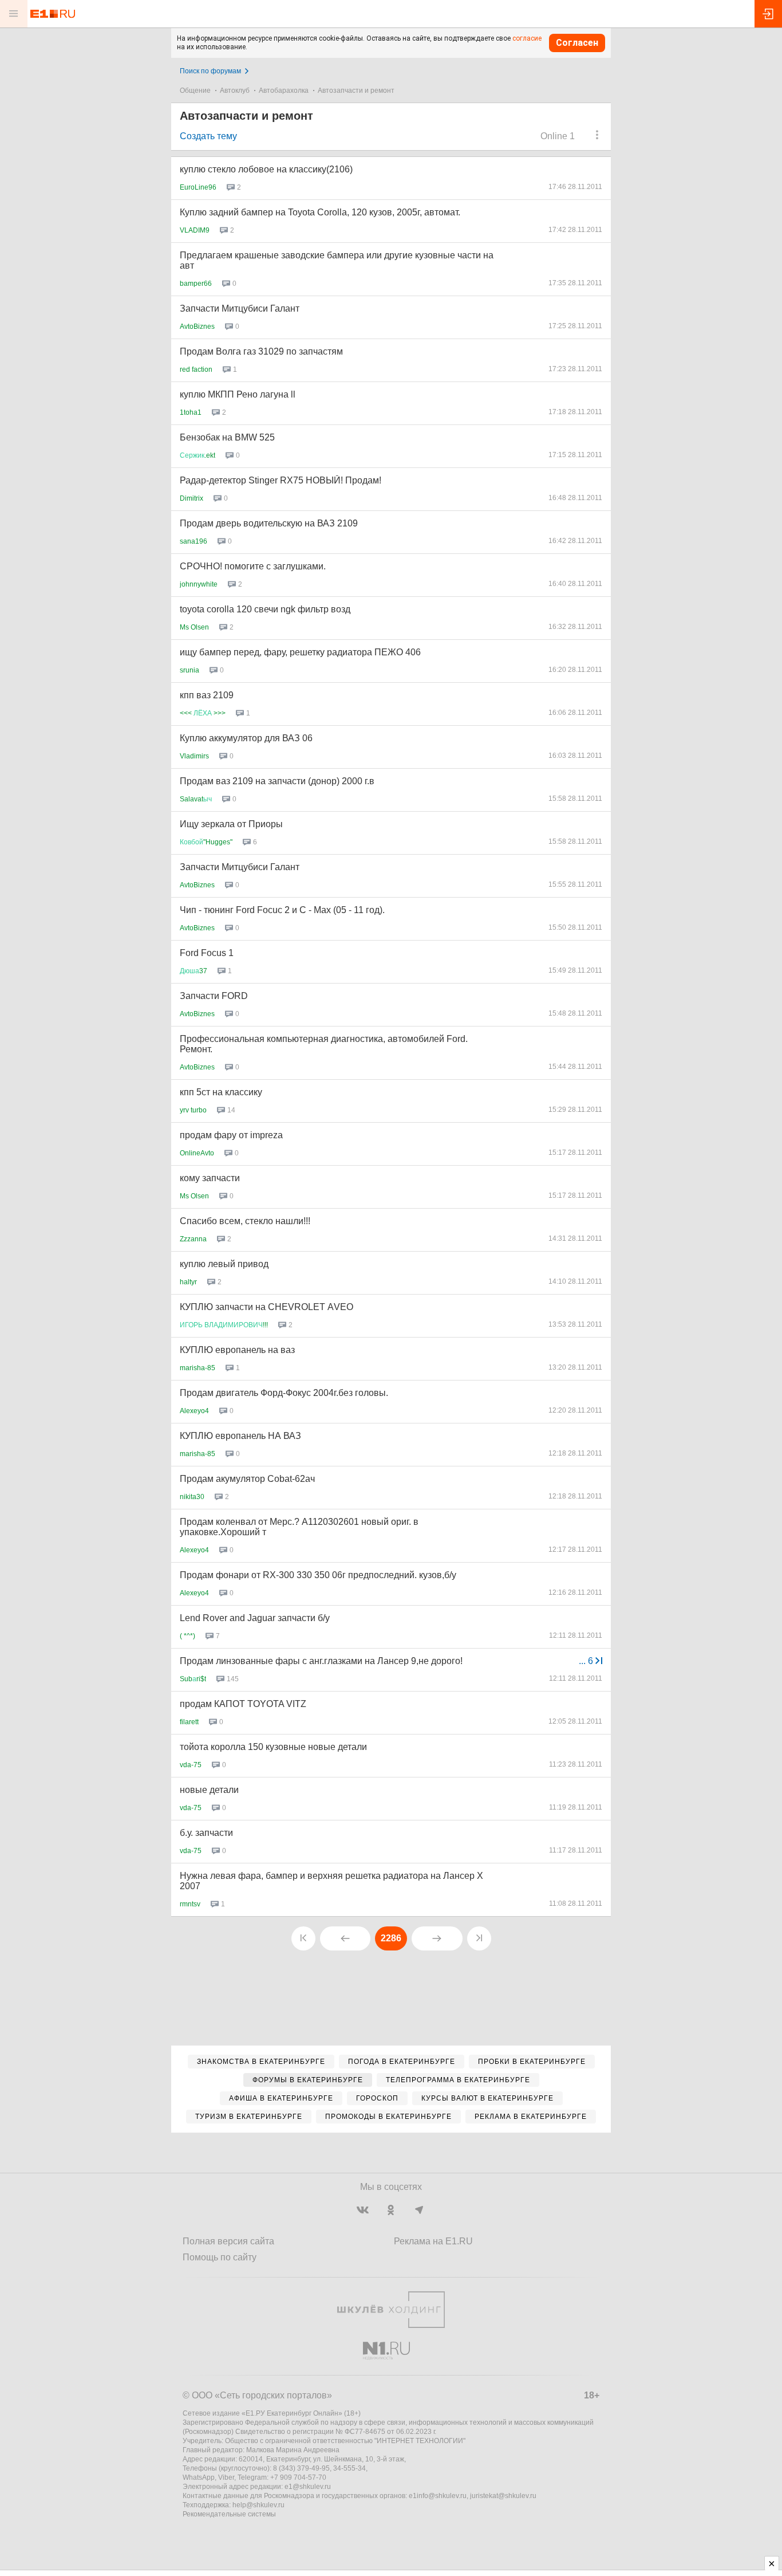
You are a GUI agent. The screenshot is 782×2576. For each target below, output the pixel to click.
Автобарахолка (284, 91)
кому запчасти (210, 1178)
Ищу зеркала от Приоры (231, 824)
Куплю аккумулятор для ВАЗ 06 (246, 738)
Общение (195, 91)
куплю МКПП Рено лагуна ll (238, 394)
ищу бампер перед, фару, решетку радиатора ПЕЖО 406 (300, 652)
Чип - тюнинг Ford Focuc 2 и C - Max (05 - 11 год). (282, 910)
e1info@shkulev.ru (438, 2496)
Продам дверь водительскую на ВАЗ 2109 (269, 523)
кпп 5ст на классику (221, 1092)
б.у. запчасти (206, 1833)
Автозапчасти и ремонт (356, 91)
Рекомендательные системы (229, 2514)
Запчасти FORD (214, 996)
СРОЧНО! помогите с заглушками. (253, 566)
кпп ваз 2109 (207, 695)
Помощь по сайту (220, 2257)
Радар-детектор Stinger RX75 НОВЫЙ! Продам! (281, 480)
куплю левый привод (224, 1264)
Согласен (577, 43)
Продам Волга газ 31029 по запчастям (261, 351)
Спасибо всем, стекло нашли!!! (245, 1221)
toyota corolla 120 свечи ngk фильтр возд (265, 609)
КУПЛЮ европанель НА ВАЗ (240, 1436)
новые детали (209, 1790)
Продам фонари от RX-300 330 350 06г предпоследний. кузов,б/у (318, 1575)
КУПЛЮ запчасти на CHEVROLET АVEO (266, 1307)
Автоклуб (235, 91)
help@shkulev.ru (258, 2505)
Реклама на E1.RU (433, 2241)
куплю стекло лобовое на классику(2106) (266, 169)
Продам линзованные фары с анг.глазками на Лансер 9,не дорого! (321, 1661)
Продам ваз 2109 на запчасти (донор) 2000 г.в (277, 781)
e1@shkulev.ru (308, 2487)
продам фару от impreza (231, 1135)
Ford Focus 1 (207, 953)
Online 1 (558, 136)
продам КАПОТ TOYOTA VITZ (243, 1704)
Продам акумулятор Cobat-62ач (247, 1479)
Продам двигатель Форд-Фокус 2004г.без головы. (284, 1393)
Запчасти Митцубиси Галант (240, 308)
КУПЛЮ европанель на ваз (237, 1350)
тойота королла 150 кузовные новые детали (273, 1747)
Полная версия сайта (228, 2241)
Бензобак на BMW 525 (227, 437)
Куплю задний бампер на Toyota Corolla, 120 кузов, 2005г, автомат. (320, 212)
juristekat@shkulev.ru (503, 2496)
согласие (527, 38)
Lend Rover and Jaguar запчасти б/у (255, 1618)
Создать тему (208, 136)
